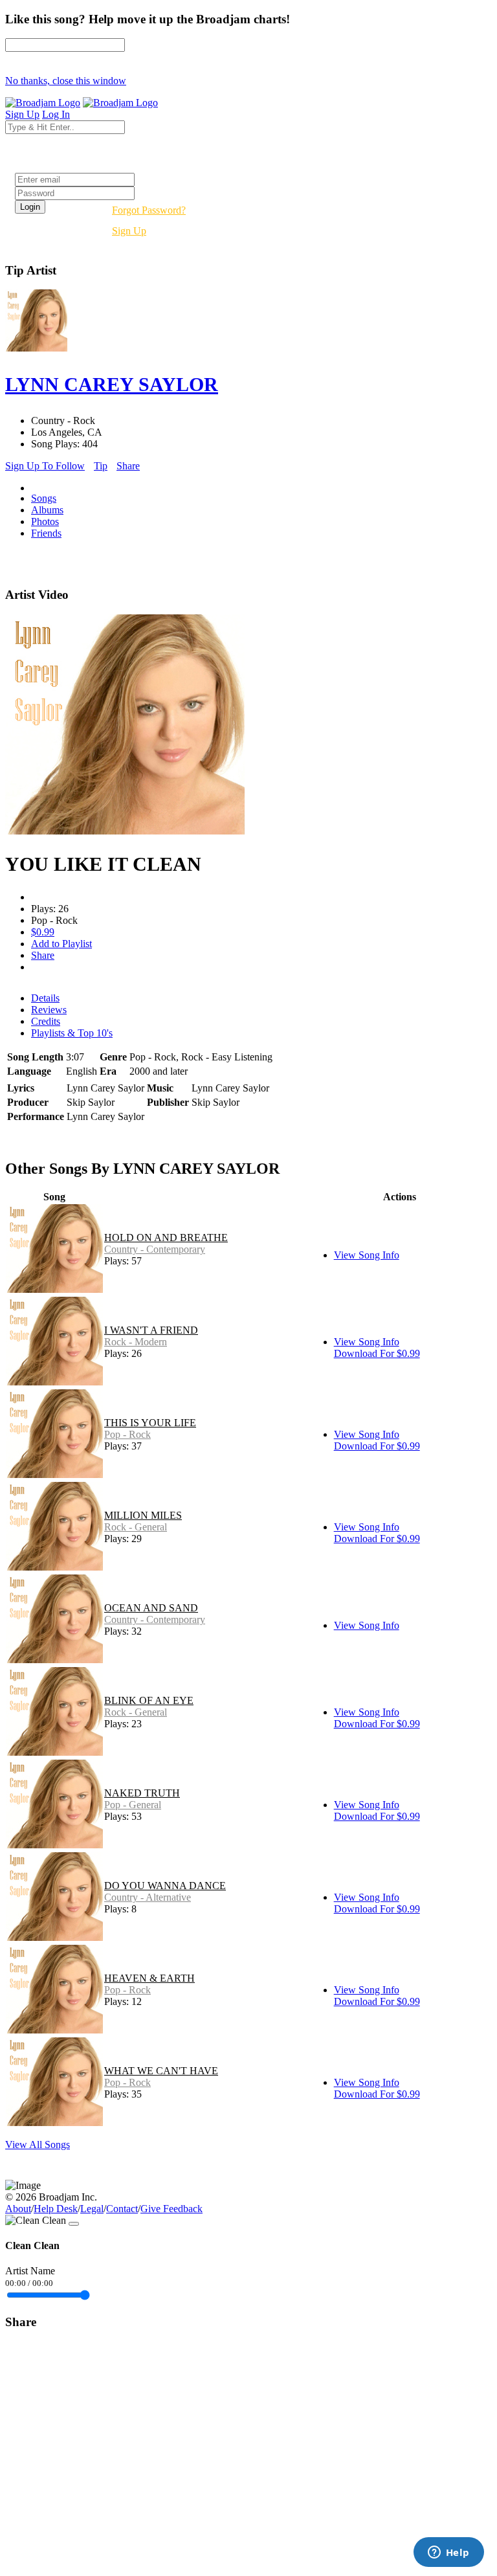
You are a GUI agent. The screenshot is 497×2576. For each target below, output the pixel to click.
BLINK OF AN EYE (149, 1700)
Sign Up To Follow (45, 466)
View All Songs (38, 2145)
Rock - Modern (136, 1342)
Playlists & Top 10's (72, 1033)
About (18, 2209)
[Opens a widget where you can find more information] (448, 2553)
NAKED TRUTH (142, 1793)
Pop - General (133, 1805)
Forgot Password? (149, 210)
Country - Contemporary (155, 1249)
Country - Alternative (148, 1897)
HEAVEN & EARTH (149, 1978)
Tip (101, 466)
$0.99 (43, 932)
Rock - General (136, 1527)
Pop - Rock (127, 1434)
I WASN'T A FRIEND (151, 1330)
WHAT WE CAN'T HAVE (161, 2071)
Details (45, 998)
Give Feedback (171, 2209)
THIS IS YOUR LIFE (150, 1423)
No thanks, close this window (66, 81)
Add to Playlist (61, 944)
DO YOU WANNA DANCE (165, 1886)
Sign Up (129, 231)
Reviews (49, 1010)
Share (128, 466)
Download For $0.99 (377, 1353)
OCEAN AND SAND (151, 1608)
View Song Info (367, 1255)
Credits (46, 1021)
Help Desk (56, 2209)
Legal (92, 2209)
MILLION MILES (143, 1515)
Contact (122, 2209)
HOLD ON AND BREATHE (166, 1238)
